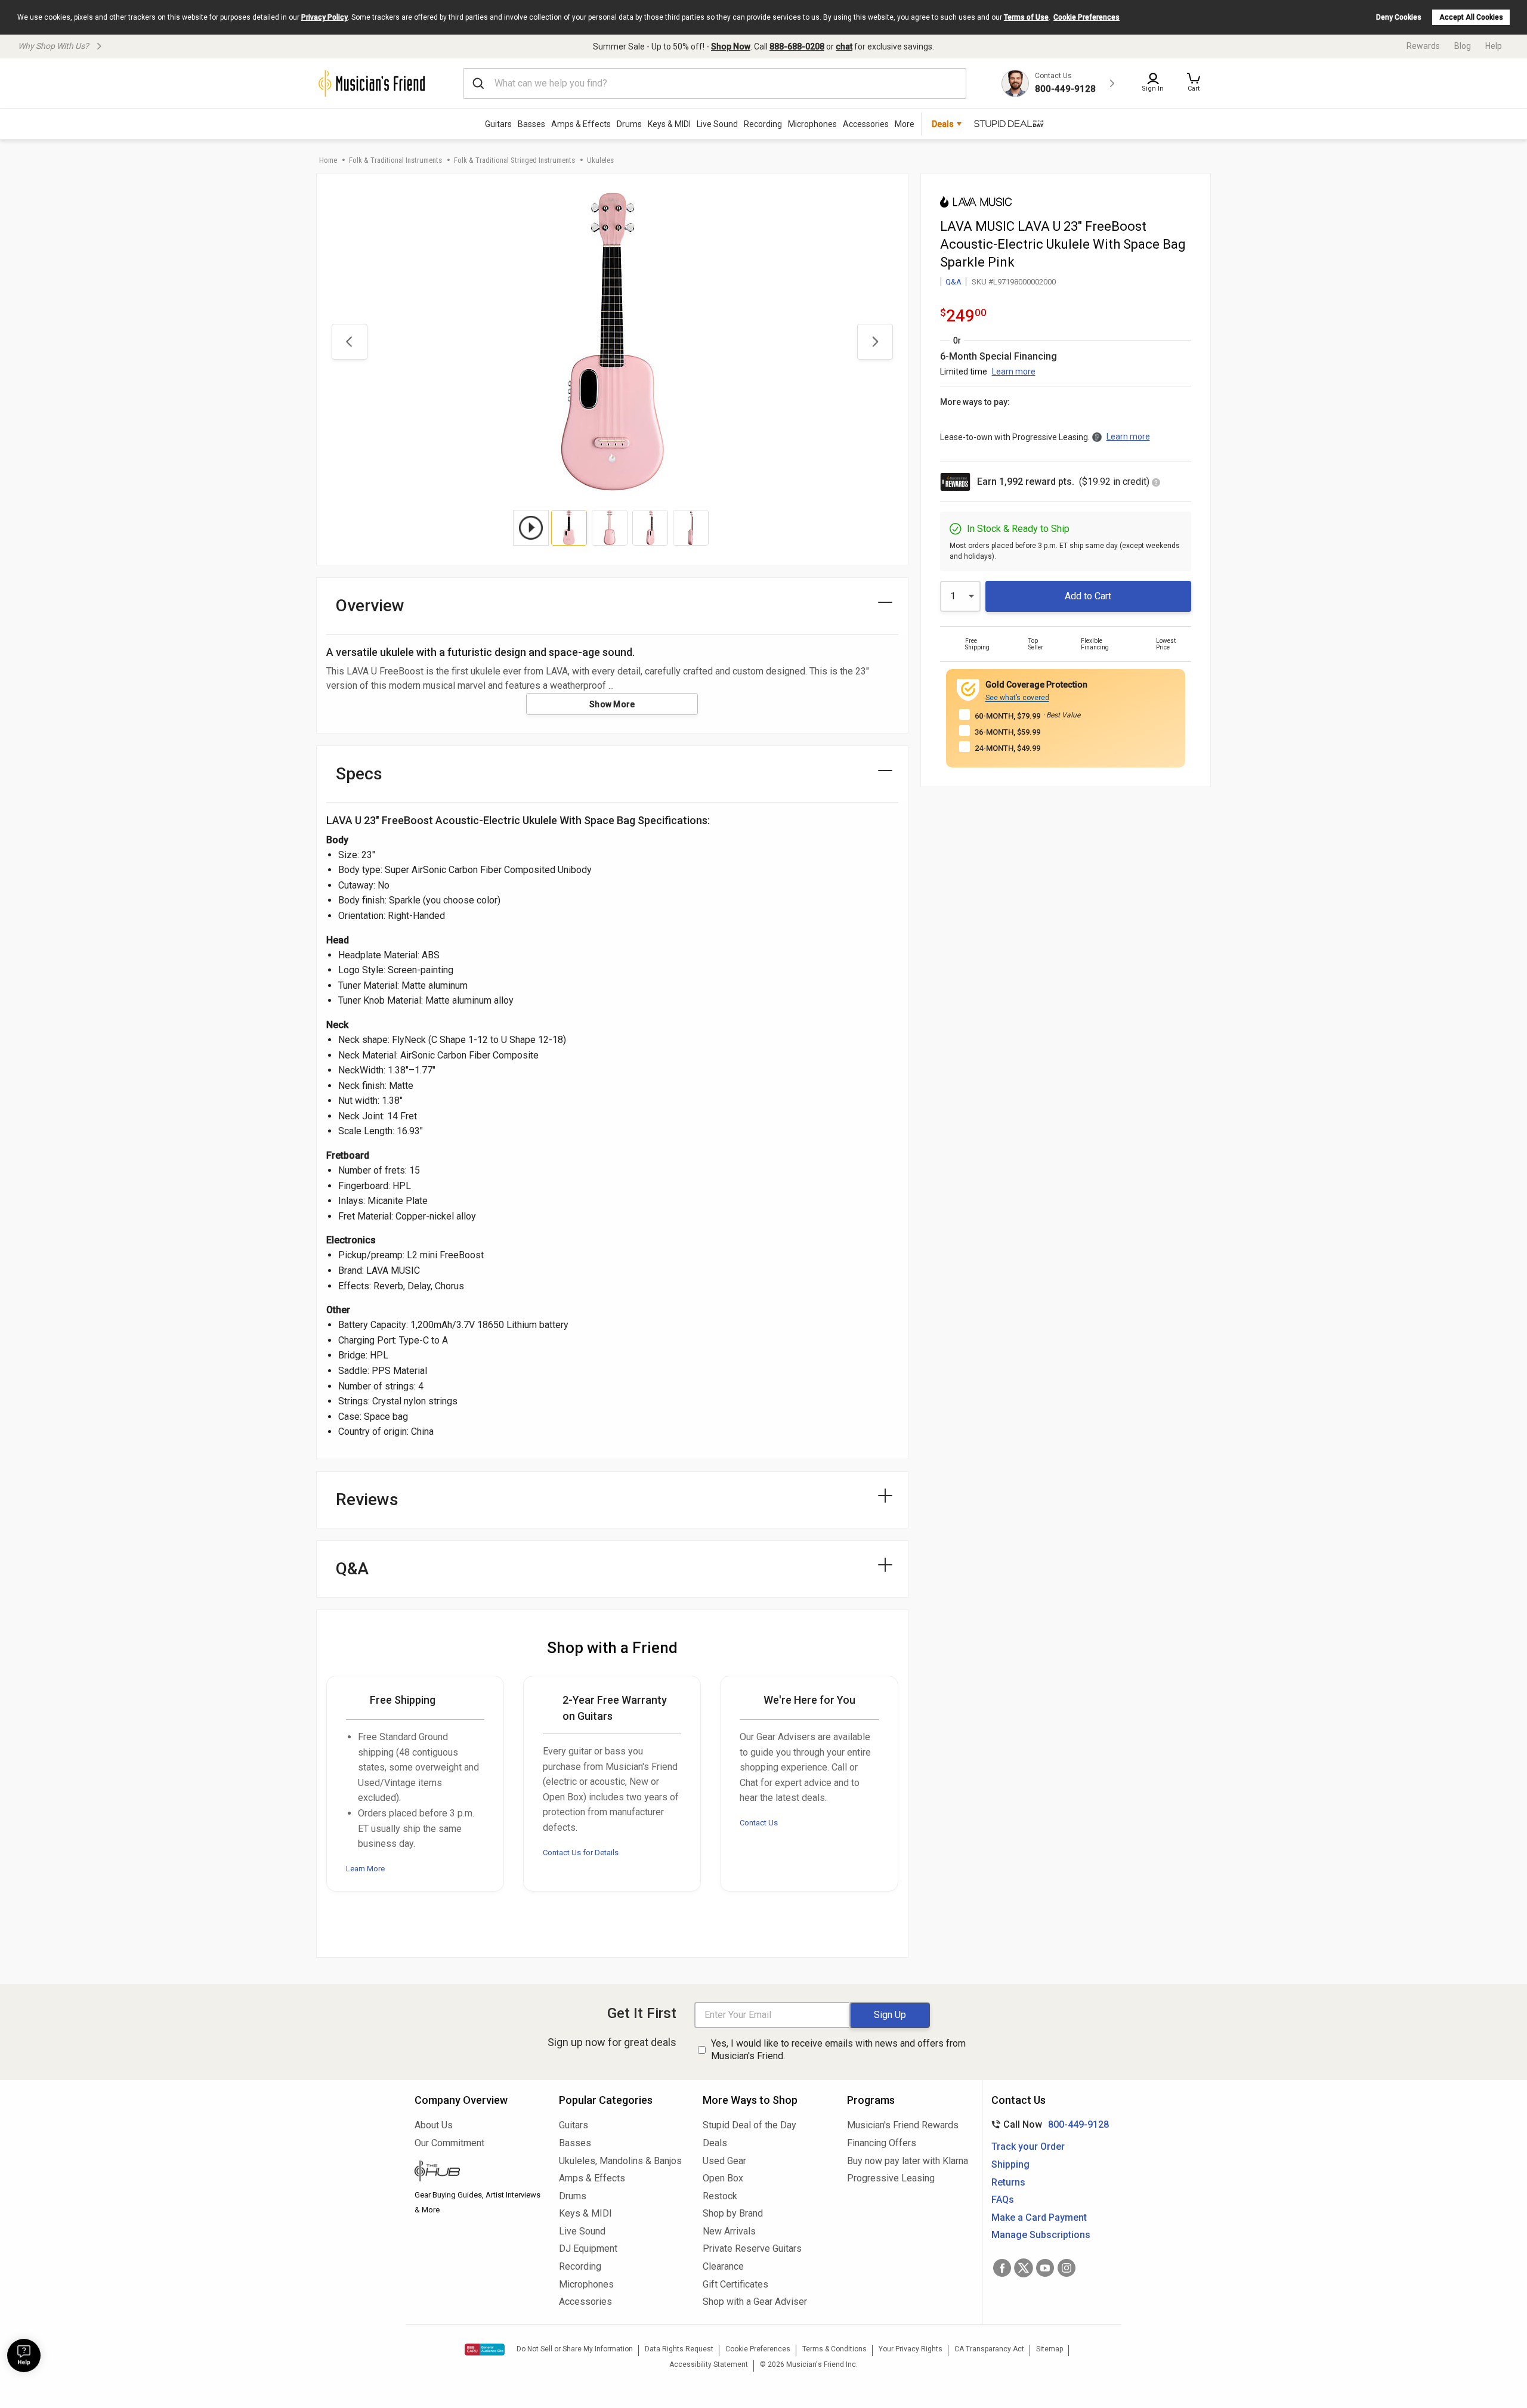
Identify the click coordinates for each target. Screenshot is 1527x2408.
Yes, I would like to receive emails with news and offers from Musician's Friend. (838, 2050)
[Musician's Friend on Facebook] (1002, 2268)
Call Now (1048, 2124)
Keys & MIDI (669, 124)
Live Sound (717, 124)
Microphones (812, 124)
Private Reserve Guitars (752, 2248)
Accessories (866, 124)
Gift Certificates (735, 2284)
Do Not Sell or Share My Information (575, 2349)
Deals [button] (943, 124)
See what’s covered (1017, 698)
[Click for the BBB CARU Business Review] (485, 2350)
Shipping (1010, 2164)
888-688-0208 (797, 47)
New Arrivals (729, 2231)
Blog (1463, 46)
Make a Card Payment (1039, 2217)
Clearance (723, 2266)
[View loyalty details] (1156, 483)
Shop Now (731, 47)
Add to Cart (1088, 596)
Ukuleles (600, 160)
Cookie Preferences (1086, 17)
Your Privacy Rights (911, 2349)
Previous (350, 342)
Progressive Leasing (891, 2178)
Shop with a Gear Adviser (755, 2302)
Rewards (1423, 46)
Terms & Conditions (834, 2349)
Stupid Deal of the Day (749, 2125)
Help (1494, 46)
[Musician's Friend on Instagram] (1067, 2268)
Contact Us (759, 1823)
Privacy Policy (324, 17)
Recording (763, 124)
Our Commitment (449, 2143)
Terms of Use (1026, 17)
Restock (720, 2196)
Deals (715, 2143)
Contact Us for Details (581, 1853)
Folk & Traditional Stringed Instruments (514, 160)
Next (875, 342)
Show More (612, 704)
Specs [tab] (359, 774)
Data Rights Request (679, 2349)
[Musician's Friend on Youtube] (1045, 2268)
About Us (434, 2125)
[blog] (478, 2172)
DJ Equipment (588, 2248)
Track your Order (1028, 2147)
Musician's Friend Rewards (903, 2125)
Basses (531, 124)
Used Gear (724, 2161)
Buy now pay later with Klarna (908, 2161)
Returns (1008, 2182)
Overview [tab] (370, 606)
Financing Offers (882, 2143)
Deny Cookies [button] (1399, 17)
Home (328, 160)
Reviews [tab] (367, 1499)
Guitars (498, 124)
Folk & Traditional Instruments (395, 160)
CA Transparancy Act (989, 2349)
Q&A (953, 282)
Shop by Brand (733, 2213)
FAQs (1003, 2200)
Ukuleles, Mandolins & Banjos (620, 2161)
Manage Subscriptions (1041, 2235)
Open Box (723, 2178)
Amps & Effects (581, 124)
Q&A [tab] (352, 1569)
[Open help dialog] (24, 2356)
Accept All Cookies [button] (1471, 17)
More (905, 124)
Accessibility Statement (709, 2364)
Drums (629, 124)
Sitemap (1050, 2349)
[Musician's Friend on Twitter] (1024, 2268)
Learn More (365, 1869)
